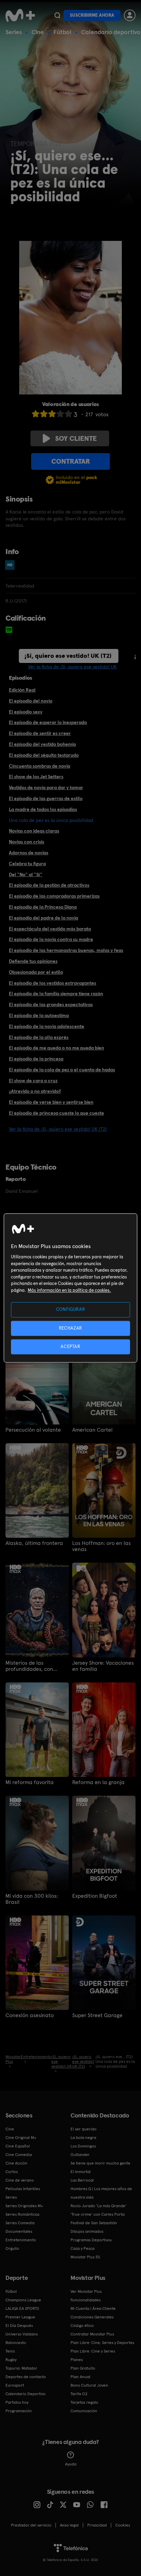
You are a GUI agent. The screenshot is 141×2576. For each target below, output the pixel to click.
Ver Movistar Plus (86, 2291)
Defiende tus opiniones (33, 961)
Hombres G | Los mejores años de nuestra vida (101, 2193)
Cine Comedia (19, 2155)
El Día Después (19, 2326)
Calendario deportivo (111, 32)
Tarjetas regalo (84, 2402)
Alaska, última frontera (34, 1543)
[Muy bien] (68, 414)
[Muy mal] (36, 414)
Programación (19, 2411)
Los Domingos (83, 2146)
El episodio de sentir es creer (40, 733)
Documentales (19, 2231)
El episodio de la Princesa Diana (43, 907)
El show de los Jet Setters (36, 777)
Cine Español (18, 2146)
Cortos (12, 2172)
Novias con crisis (27, 842)
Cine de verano (20, 2180)
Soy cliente (76, 438)
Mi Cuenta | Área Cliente (93, 2309)
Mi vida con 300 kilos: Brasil (32, 1899)
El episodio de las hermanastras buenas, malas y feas (66, 950)
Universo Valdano (22, 2334)
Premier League (20, 2317)
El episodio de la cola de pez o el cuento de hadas (62, 1070)
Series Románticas (22, 2214)
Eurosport (15, 2385)
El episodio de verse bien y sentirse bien (51, 1102)
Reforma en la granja (98, 1782)
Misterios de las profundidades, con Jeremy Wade (29, 1666)
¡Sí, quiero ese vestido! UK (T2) (68, 656)
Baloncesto (16, 2343)
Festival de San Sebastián (94, 2223)
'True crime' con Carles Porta (98, 2214)
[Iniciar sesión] (130, 15)
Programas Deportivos (91, 2240)
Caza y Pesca (82, 2248)
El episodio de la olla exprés (39, 1037)
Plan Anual (80, 2377)
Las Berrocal (82, 2180)
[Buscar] (57, 15)
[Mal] (44, 414)
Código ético (82, 2326)
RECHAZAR (70, 1328)
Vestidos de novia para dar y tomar (46, 787)
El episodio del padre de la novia (43, 918)
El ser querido (84, 2129)
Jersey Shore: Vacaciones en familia (103, 1666)
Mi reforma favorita (30, 1782)
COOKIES (123, 2525)
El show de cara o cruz (33, 1081)
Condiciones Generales (92, 2317)
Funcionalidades (86, 2300)
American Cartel (92, 1430)
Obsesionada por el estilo (36, 972)
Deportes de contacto (26, 2377)
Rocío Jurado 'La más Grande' (98, 2206)
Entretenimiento (21, 2240)
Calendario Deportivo (25, 2394)
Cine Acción (16, 2163)
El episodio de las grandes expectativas (51, 1004)
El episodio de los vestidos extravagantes (53, 983)
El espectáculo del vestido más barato (50, 929)
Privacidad (97, 2525)
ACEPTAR (70, 1347)
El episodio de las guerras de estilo (46, 798)
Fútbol (62, 32)
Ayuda (71, 2464)
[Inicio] (20, 15)
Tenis (10, 2351)
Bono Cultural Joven (89, 2385)
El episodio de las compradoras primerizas (54, 896)
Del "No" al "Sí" (26, 874)
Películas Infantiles (23, 2189)
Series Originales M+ (24, 2206)
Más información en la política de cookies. (69, 1290)
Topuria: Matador (21, 2368)
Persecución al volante (33, 1430)
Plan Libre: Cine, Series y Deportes (102, 2343)
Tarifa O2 (79, 2394)
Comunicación (84, 2411)
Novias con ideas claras (34, 831)
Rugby (11, 2360)
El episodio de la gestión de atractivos (49, 885)
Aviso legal (69, 2525)
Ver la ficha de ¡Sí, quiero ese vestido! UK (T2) (58, 1129)
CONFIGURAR (71, 1310)
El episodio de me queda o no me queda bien (56, 1048)
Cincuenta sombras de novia (40, 766)
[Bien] (60, 414)
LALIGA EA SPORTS (22, 2309)
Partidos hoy (17, 2402)
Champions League (23, 2300)
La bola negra (83, 2138)
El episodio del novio (31, 701)
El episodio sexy (26, 712)
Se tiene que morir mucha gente (100, 2163)
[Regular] (52, 414)
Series (14, 32)
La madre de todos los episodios (43, 809)
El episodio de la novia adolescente (47, 1026)
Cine (38, 32)
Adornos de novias (29, 853)
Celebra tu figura (27, 864)
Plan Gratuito (83, 2368)
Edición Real (22, 690)
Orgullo (12, 2248)
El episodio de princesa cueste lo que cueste (56, 1113)
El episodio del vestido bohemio (42, 744)
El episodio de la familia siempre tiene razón (56, 994)
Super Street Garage (97, 2015)
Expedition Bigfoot (95, 1896)
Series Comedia (20, 2223)
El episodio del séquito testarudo (44, 755)
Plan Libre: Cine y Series (93, 2351)
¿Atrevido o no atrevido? (35, 1091)
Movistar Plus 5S (85, 2257)
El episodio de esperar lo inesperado (48, 722)
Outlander (80, 2155)
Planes (77, 2360)
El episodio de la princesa (36, 1059)
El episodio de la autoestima (39, 1015)
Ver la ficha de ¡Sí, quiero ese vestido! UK (72, 667)
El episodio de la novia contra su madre (51, 939)
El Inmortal (81, 2172)
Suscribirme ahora (92, 15)
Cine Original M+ (21, 2138)
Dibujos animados (87, 2231)
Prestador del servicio (31, 2525)
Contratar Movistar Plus (92, 2334)
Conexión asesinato (30, 2015)
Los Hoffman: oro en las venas (101, 1546)
